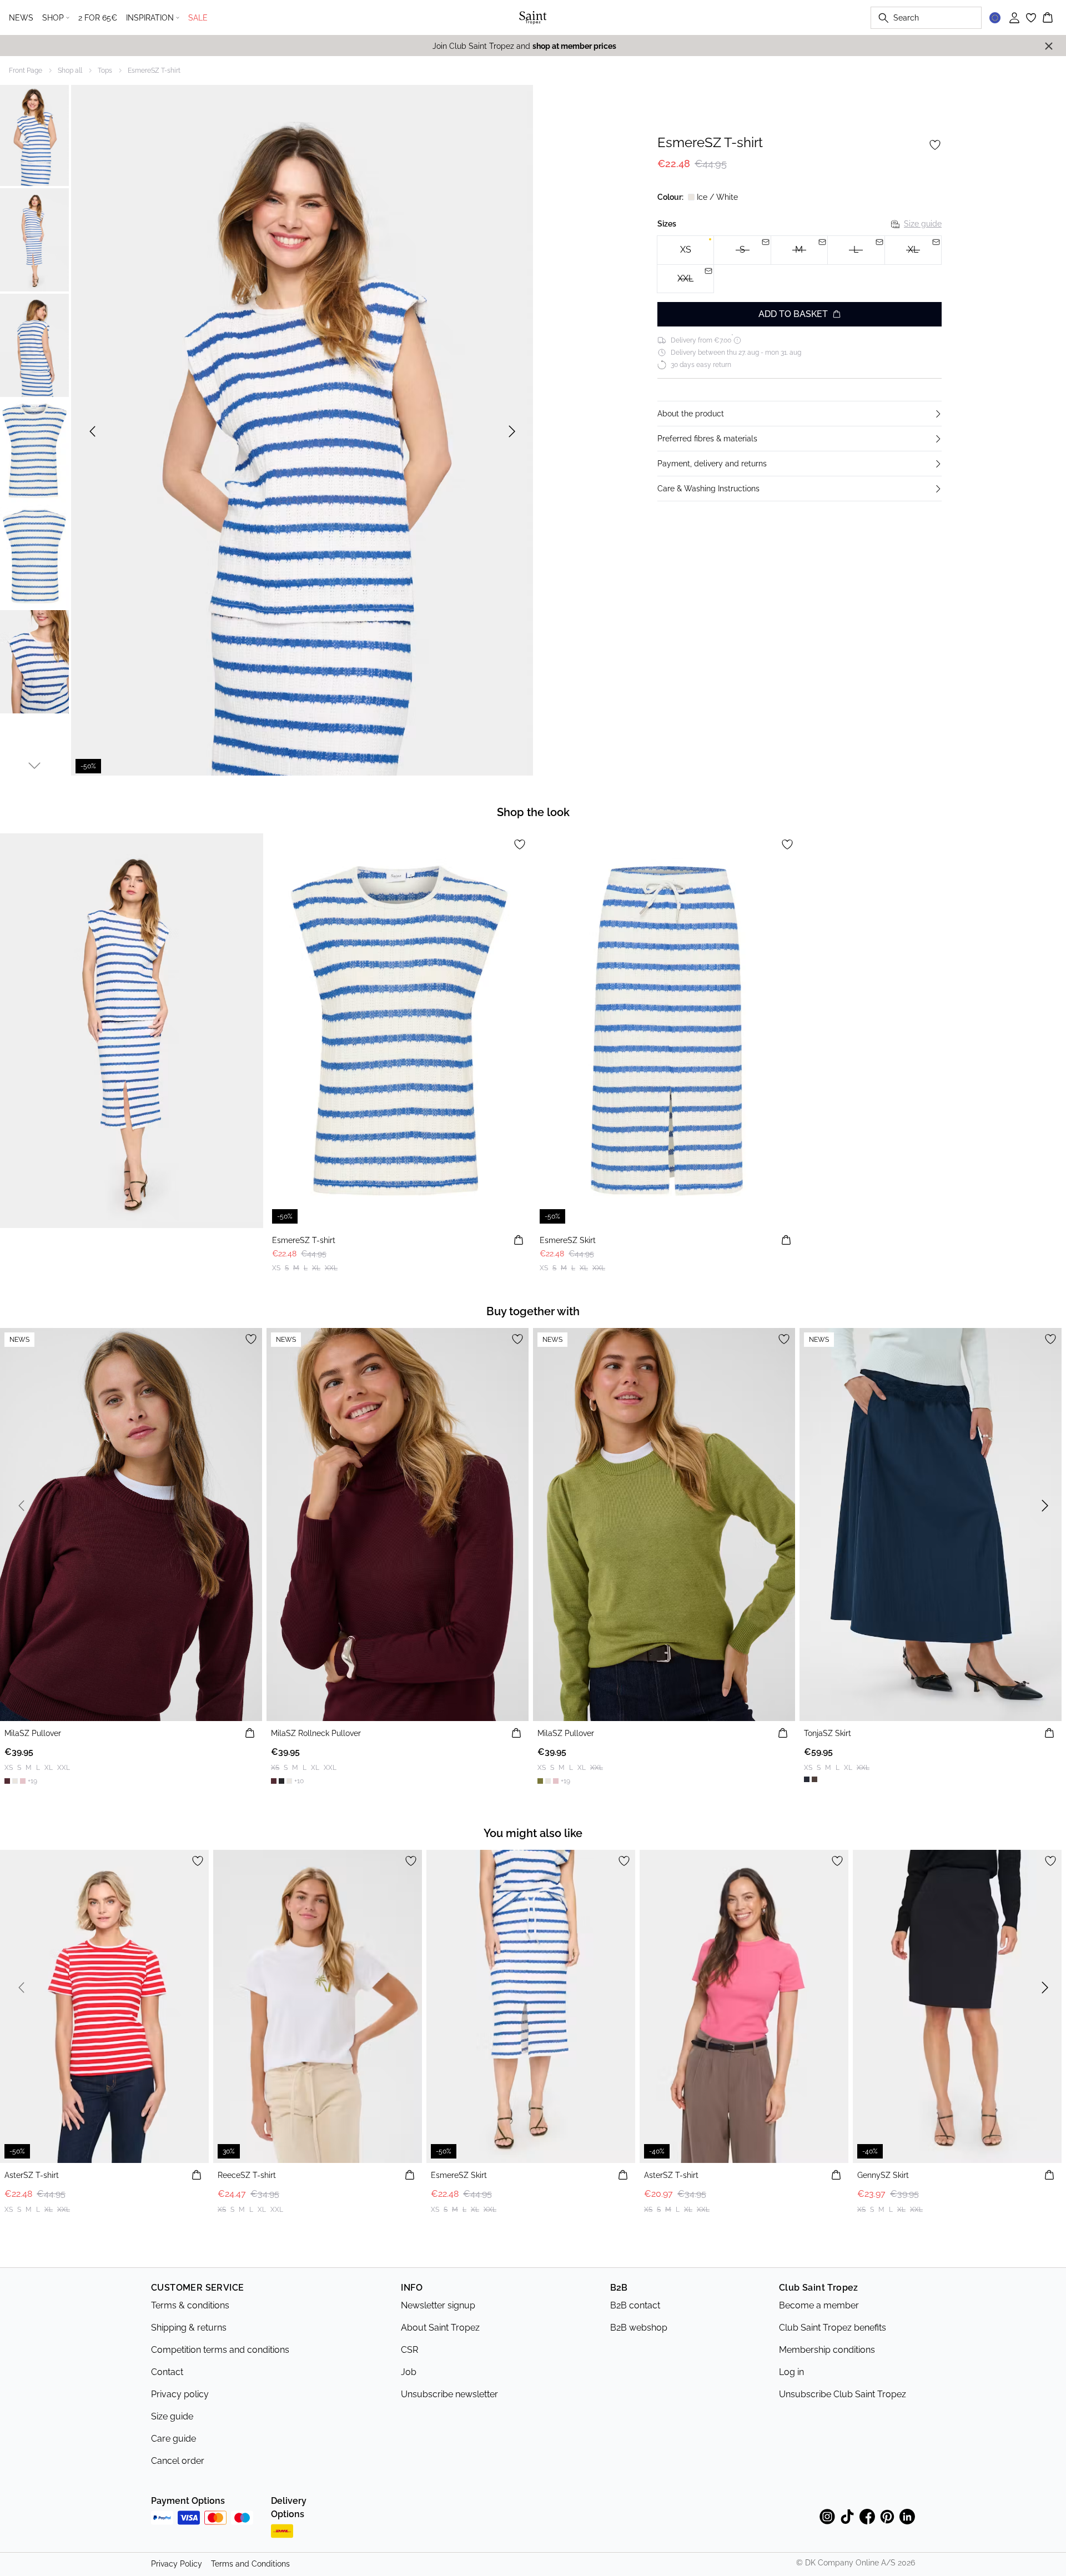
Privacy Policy (177, 2564)
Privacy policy (180, 2394)
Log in (791, 2372)
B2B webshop (639, 2328)
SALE (198, 18)
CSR (409, 2350)
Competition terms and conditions (220, 2350)
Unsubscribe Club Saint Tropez (843, 2394)
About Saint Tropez (440, 2328)
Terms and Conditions (250, 2564)
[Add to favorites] (935, 145)
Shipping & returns (189, 2328)
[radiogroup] (799, 265)
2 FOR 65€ (98, 18)
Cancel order (178, 2461)
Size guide (923, 224)
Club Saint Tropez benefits (833, 2328)
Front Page (26, 71)
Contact (167, 2372)
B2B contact (635, 2305)
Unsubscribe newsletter (449, 2394)
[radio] (685, 250)
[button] (799, 414)
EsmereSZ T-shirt (154, 71)
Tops (105, 71)
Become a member (819, 2305)
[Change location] (995, 18)
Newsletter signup (438, 2305)
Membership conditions (827, 2350)
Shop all (70, 71)
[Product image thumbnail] (34, 134)
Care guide (174, 2439)
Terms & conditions (190, 2305)
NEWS (21, 18)
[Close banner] (1049, 46)
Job (409, 2372)
